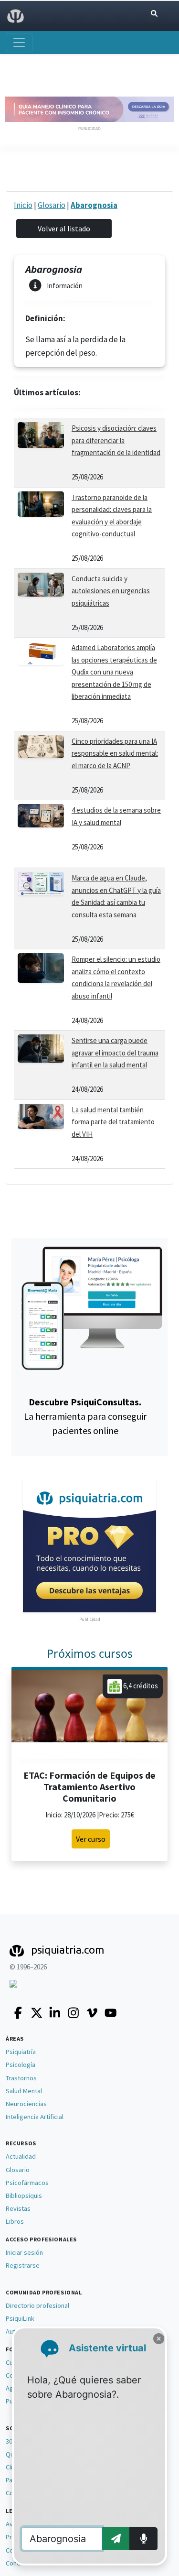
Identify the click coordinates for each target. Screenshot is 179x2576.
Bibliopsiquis (24, 2196)
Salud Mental (24, 2091)
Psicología (21, 2065)
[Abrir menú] (19, 43)
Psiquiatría (21, 2052)
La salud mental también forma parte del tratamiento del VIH (113, 1122)
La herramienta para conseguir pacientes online (85, 1416)
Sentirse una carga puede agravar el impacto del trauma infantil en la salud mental (115, 1053)
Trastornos (21, 2078)
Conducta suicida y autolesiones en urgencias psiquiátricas (111, 591)
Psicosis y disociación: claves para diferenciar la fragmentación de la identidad (116, 440)
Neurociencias (26, 2104)
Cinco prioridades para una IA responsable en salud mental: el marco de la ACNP (115, 753)
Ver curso (91, 1839)
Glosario (52, 205)
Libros (15, 2221)
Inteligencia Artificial (35, 2117)
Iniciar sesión (24, 2252)
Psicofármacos (27, 2183)
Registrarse (23, 2265)
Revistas (18, 2208)
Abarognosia (94, 205)
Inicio (23, 205)
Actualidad (21, 2156)
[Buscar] (154, 14)
